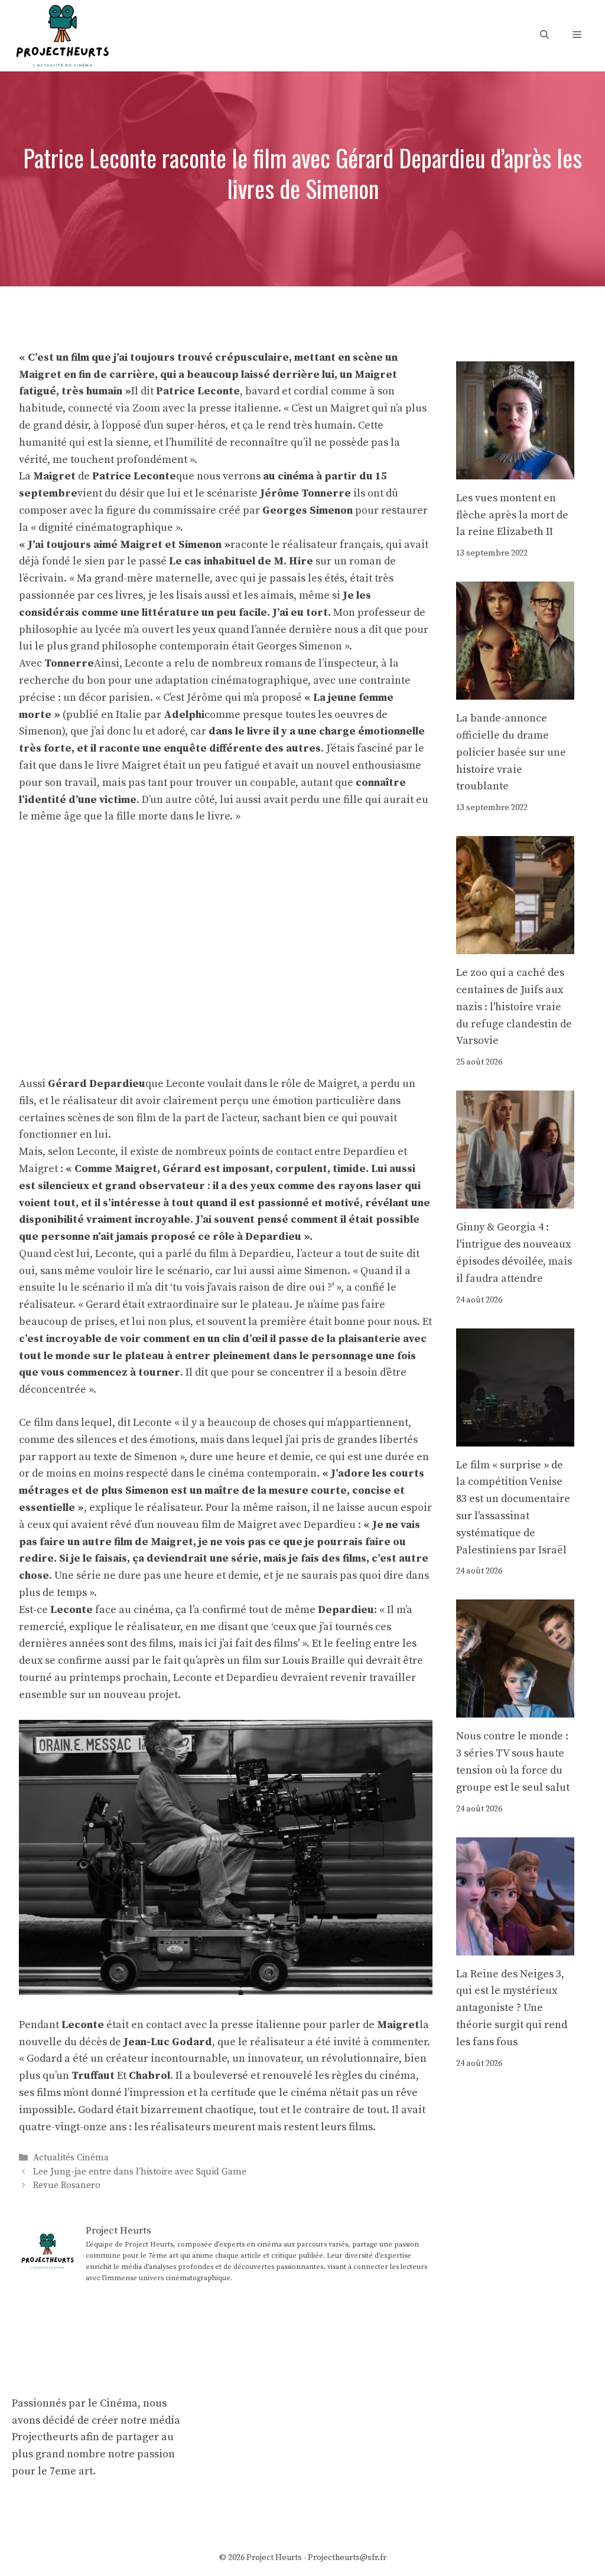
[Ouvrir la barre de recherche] (544, 35)
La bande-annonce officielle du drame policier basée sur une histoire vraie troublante (511, 752)
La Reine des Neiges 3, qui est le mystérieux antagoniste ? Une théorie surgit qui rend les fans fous (512, 2008)
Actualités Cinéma (71, 2158)
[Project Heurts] (62, 35)
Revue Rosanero (67, 2185)
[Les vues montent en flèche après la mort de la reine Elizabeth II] (515, 470)
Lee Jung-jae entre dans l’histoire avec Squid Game (140, 2172)
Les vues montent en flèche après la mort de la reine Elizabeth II (512, 515)
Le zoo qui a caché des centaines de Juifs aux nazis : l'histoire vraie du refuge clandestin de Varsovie (514, 1007)
